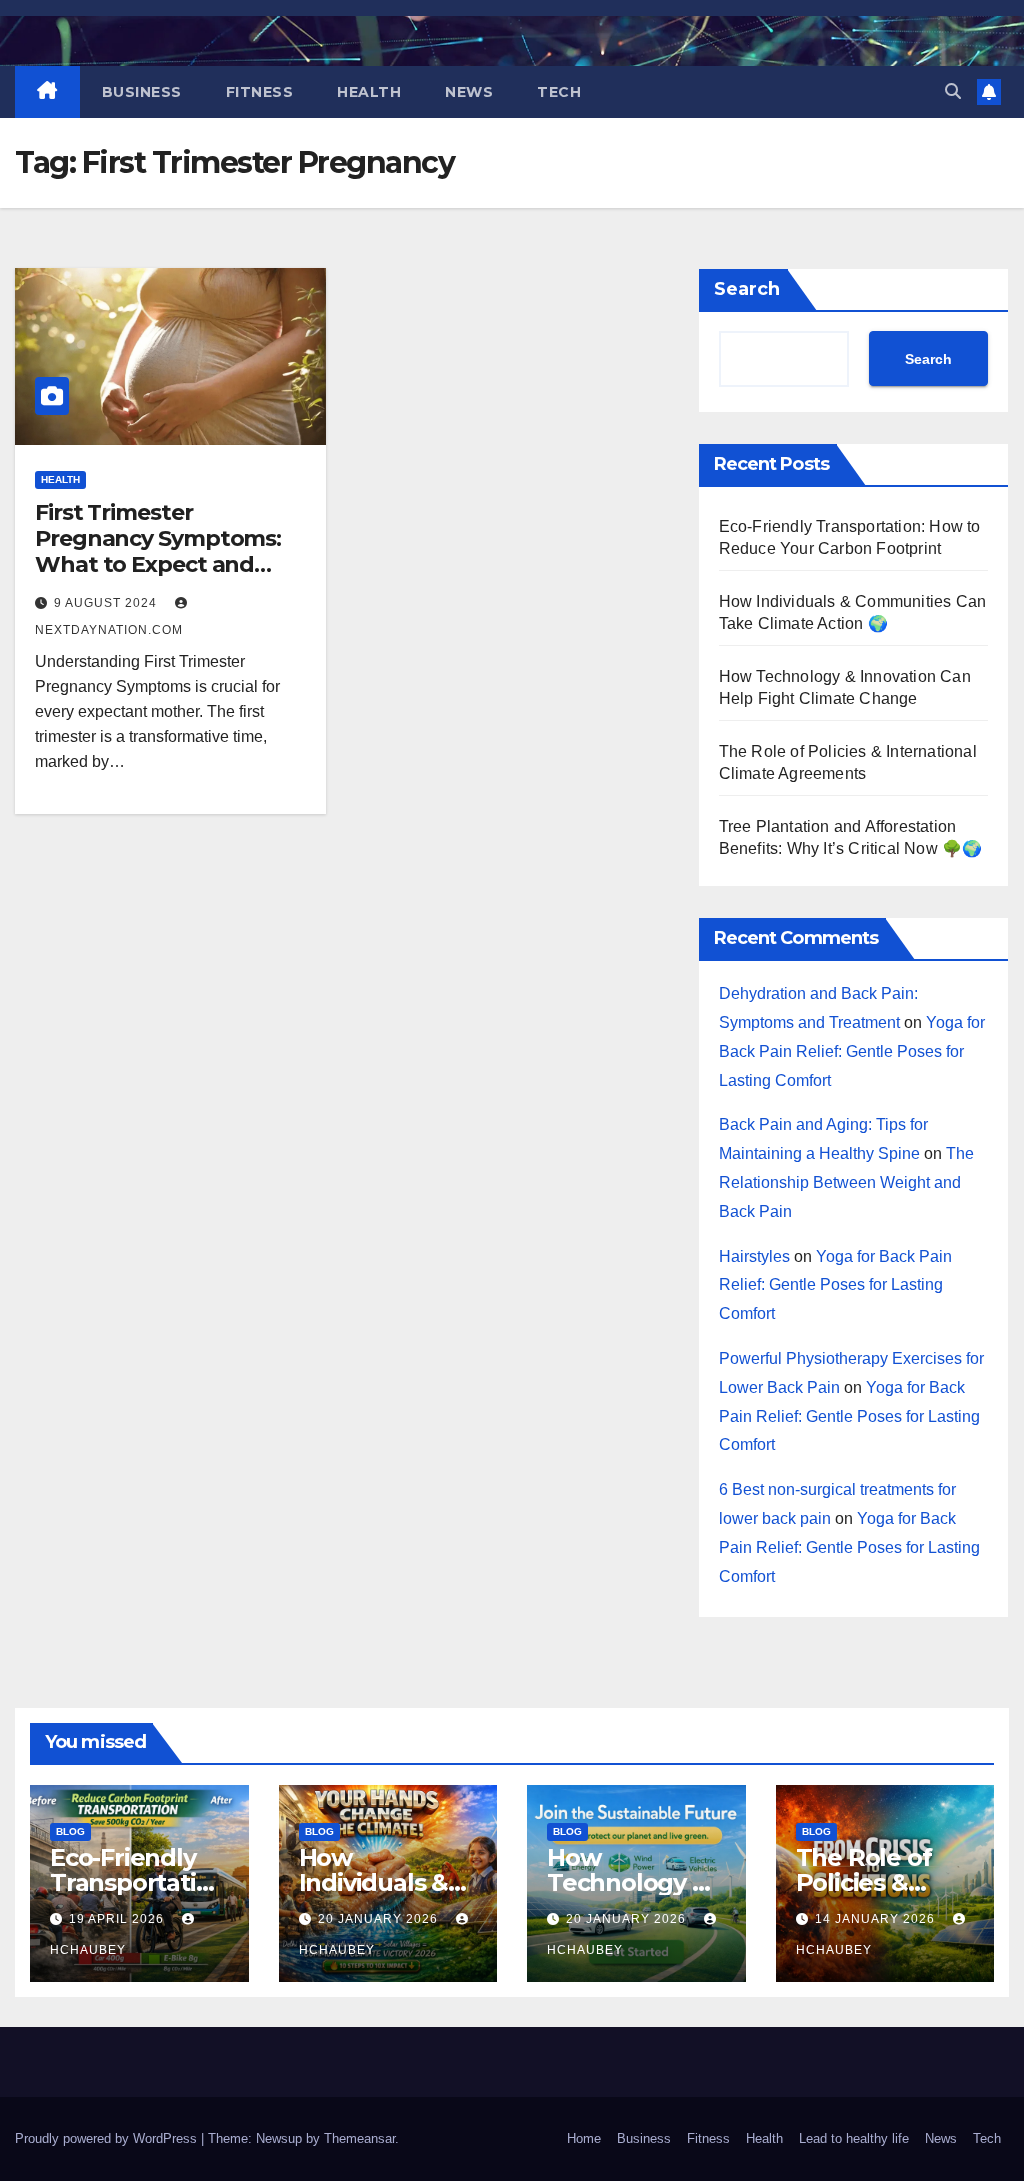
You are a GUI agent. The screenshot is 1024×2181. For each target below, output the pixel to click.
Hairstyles (754, 1256)
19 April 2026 (118, 1919)
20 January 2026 (380, 1919)
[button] (953, 91)
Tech (559, 92)
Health (369, 92)
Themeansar (359, 2138)
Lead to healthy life (854, 2138)
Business (142, 92)
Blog (70, 1831)
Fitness (260, 92)
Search (747, 289)
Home (584, 2138)
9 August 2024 (107, 603)
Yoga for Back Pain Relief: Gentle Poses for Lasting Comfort (852, 1051)
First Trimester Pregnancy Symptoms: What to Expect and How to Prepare (158, 552)
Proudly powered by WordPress (108, 2138)
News (469, 92)
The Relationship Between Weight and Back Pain (846, 1182)
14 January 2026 (877, 1919)
